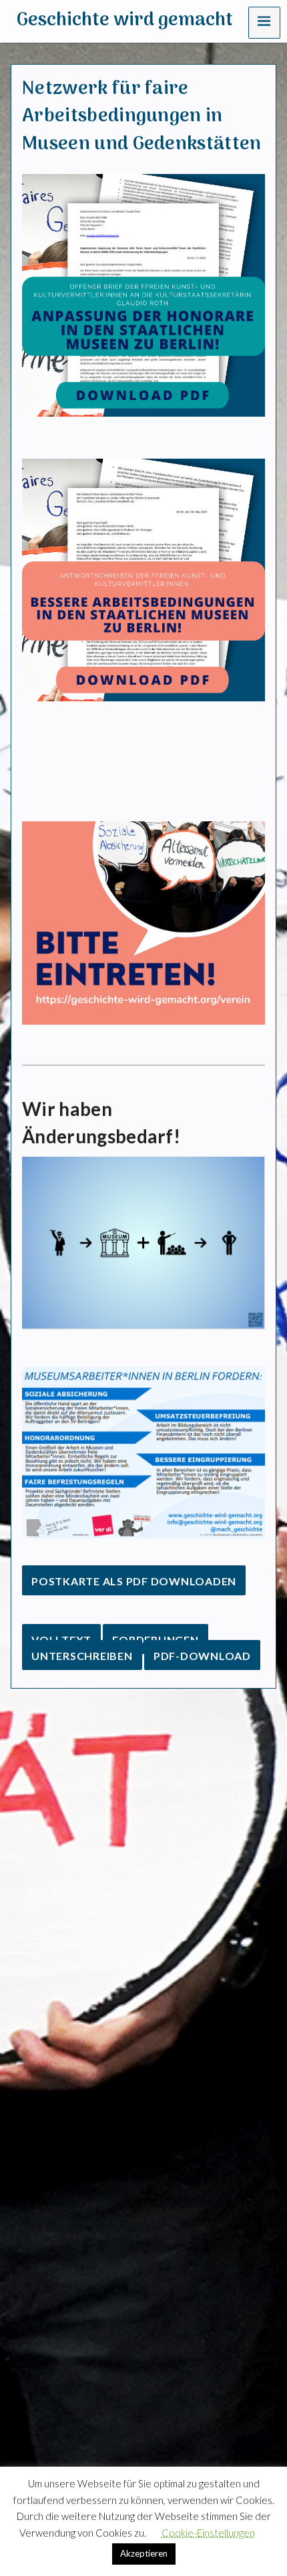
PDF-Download (202, 1656)
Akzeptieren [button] (144, 2553)
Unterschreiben (82, 1656)
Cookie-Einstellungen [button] (208, 2533)
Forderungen (155, 1640)
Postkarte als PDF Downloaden (134, 1581)
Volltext (61, 1640)
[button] (264, 23)
